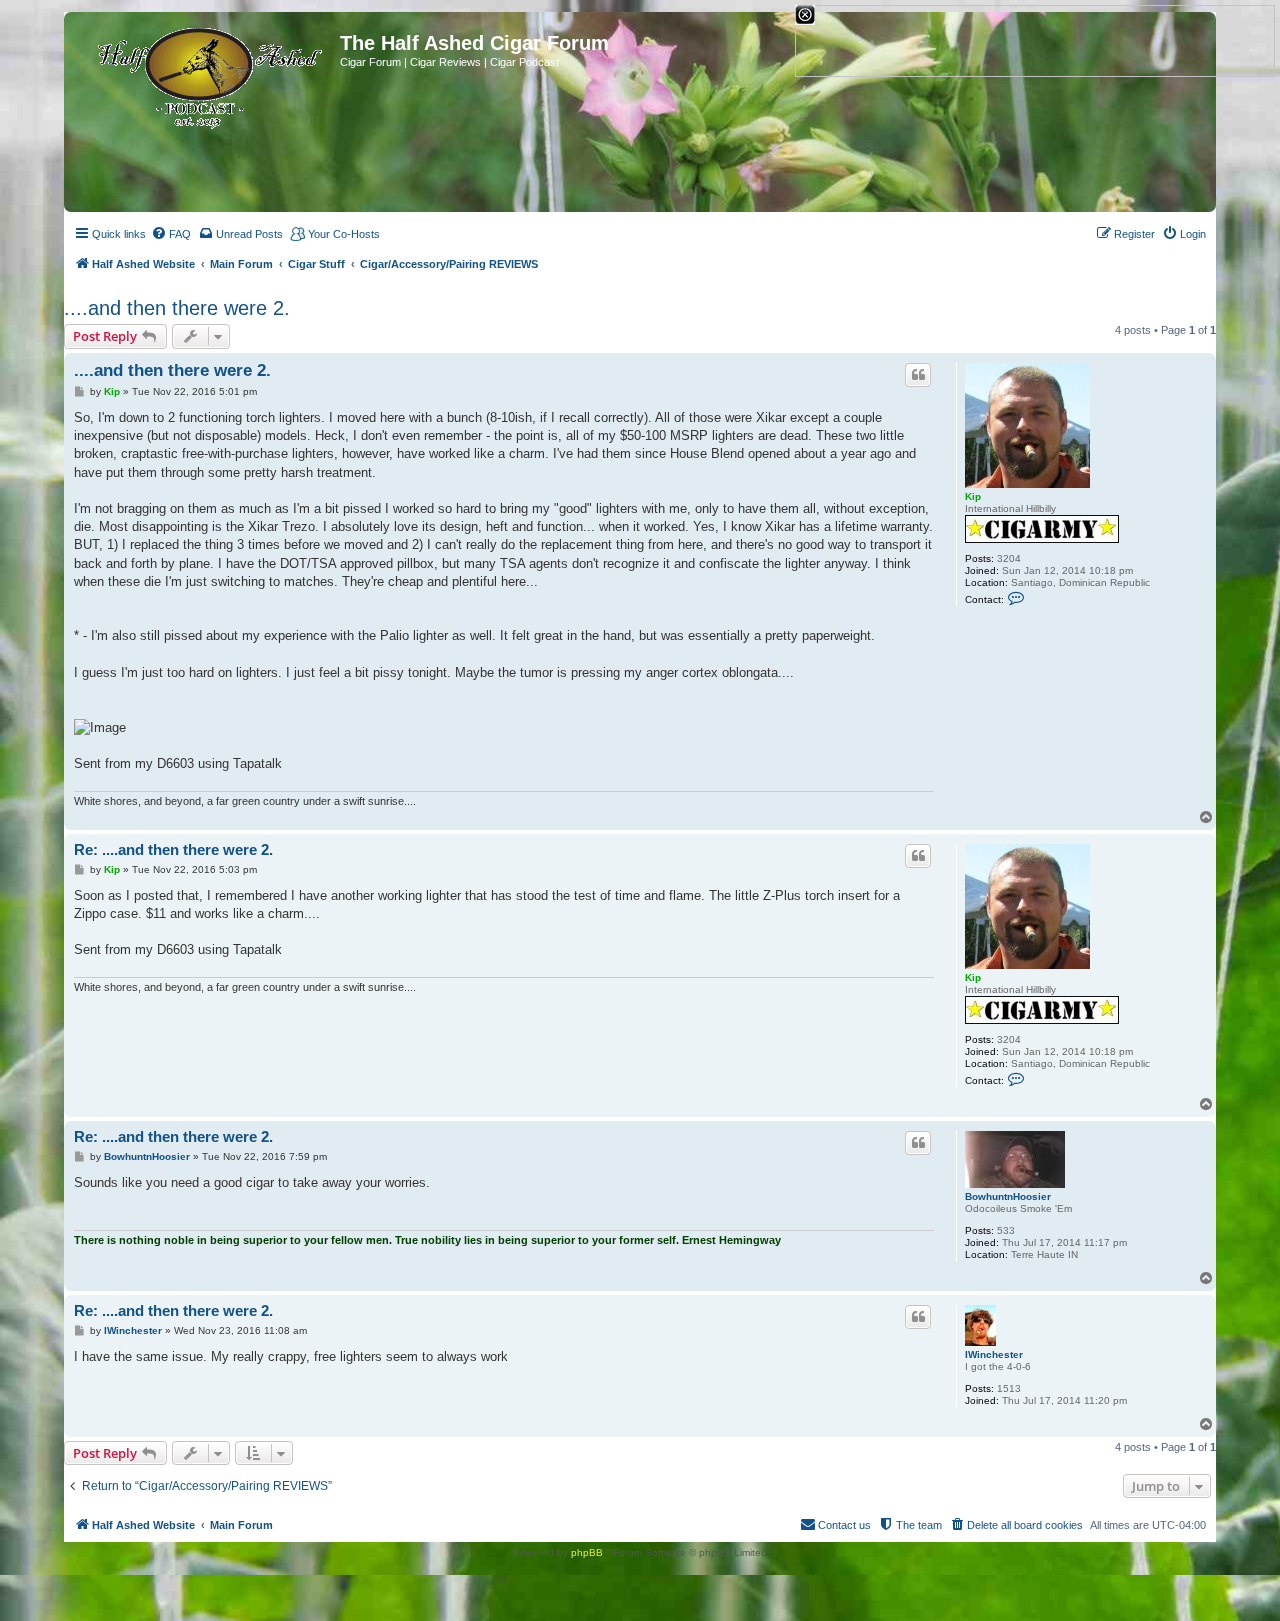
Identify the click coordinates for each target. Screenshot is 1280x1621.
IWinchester (994, 1354)
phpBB (587, 1552)
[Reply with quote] (918, 375)
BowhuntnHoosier (1008, 1196)
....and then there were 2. (177, 308)
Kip (973, 496)
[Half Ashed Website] (204, 74)
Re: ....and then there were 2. (173, 849)
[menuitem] (171, 234)
